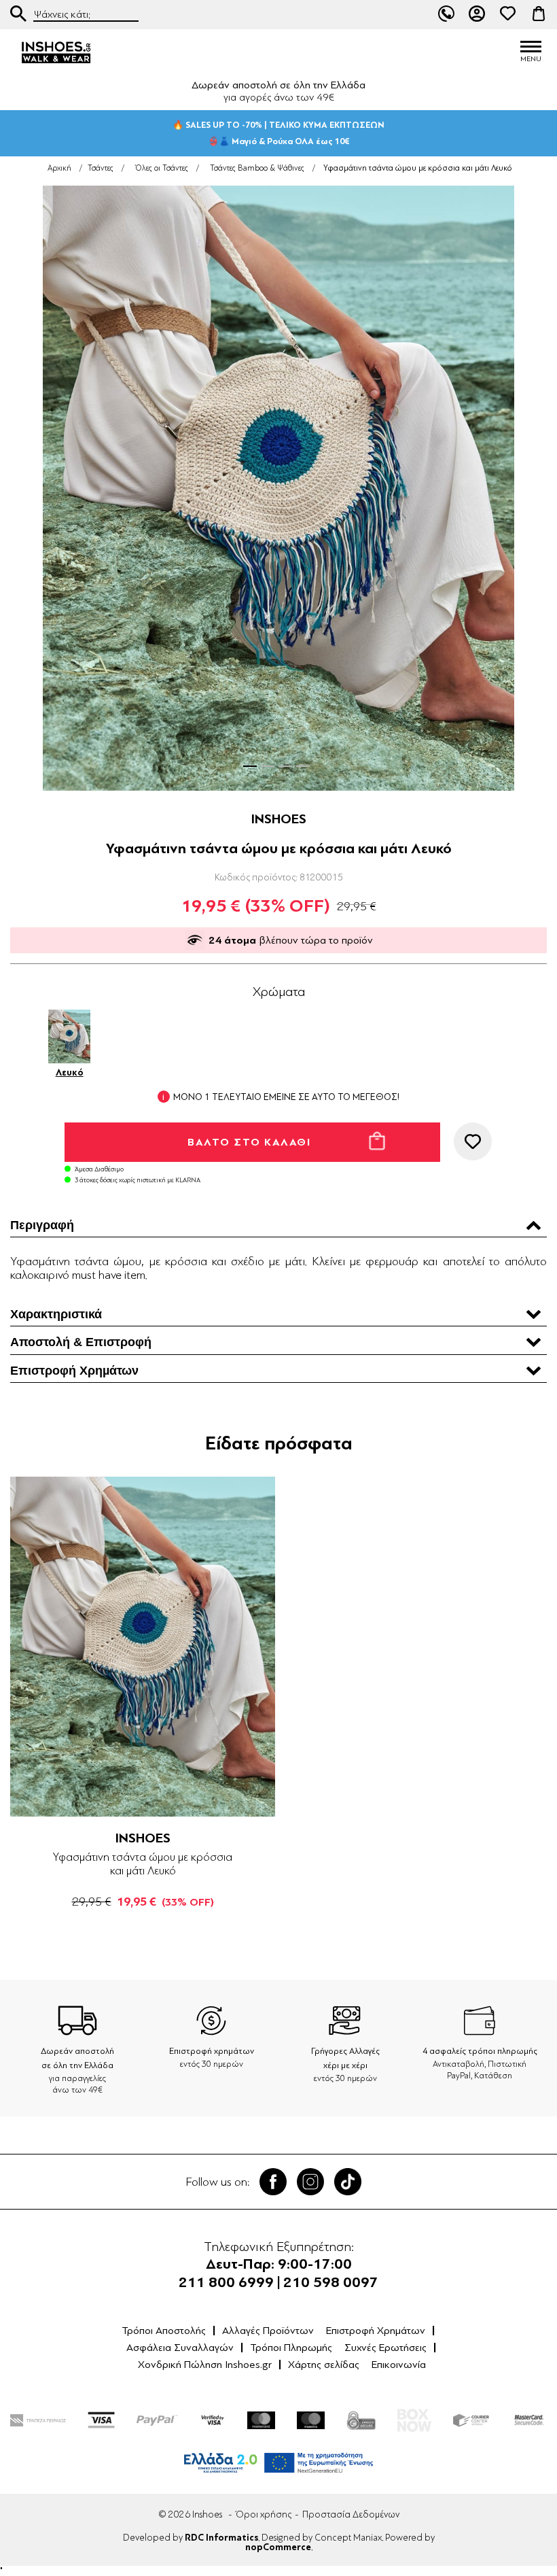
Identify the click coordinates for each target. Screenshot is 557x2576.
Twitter (310, 2182)
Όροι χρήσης (264, 2514)
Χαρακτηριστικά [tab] (56, 1314)
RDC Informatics (221, 2538)
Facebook (273, 2182)
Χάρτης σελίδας (324, 2365)
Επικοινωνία (399, 2365)
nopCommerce (278, 2547)
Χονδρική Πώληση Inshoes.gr (205, 2365)
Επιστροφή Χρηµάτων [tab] (74, 1371)
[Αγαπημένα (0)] (508, 14)
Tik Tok (348, 2182)
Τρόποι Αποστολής (164, 2331)
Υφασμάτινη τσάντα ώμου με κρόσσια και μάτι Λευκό (143, 1864)
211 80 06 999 (446, 14)
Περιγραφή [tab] (42, 1225)
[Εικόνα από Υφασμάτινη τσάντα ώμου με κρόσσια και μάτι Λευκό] (278, 488)
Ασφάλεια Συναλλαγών (180, 2348)
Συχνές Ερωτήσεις (385, 2348)
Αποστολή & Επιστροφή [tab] (81, 1342)
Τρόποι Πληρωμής (291, 2348)
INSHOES (279, 819)
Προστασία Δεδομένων (351, 2514)
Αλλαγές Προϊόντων (268, 2331)
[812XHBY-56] (143, 1647)
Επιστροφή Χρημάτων (376, 2331)
